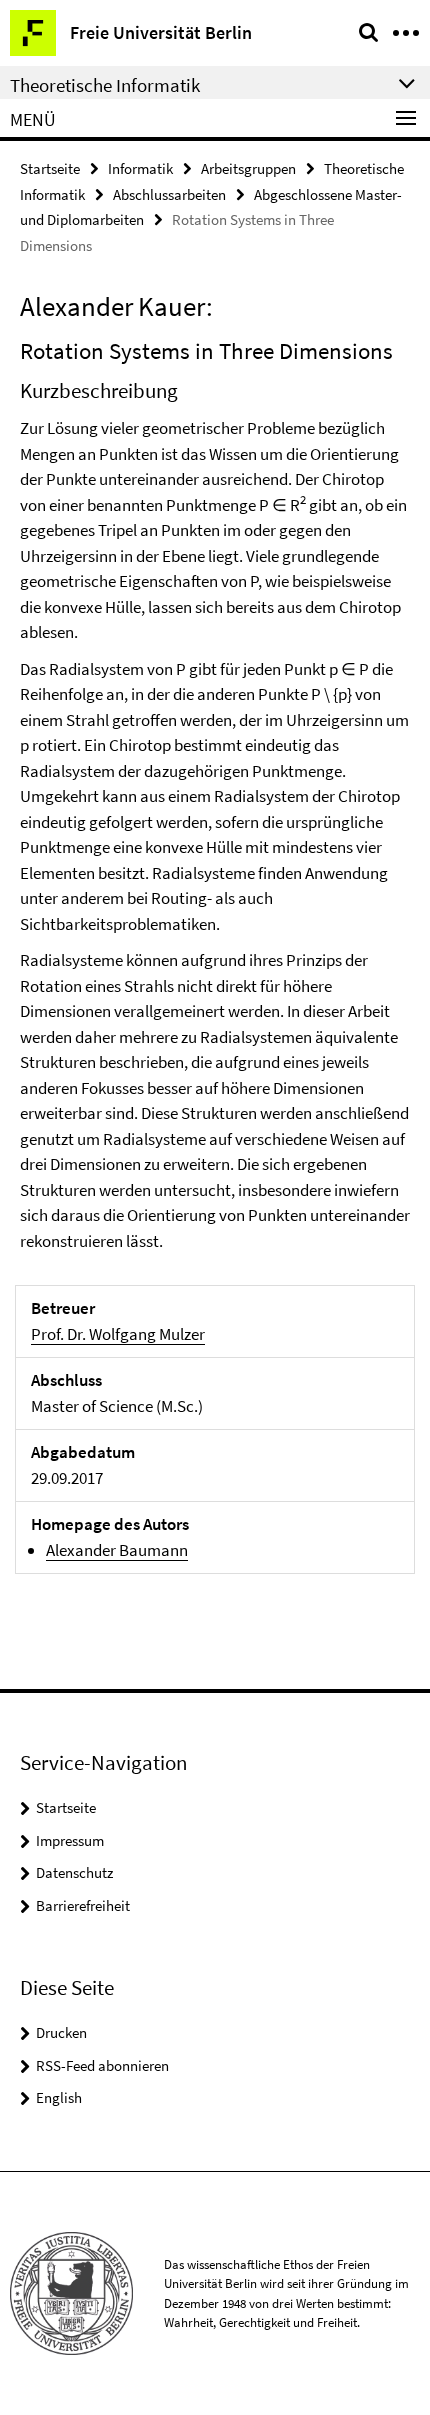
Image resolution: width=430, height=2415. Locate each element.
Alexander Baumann (117, 1550)
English (59, 2097)
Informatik (140, 168)
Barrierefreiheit (83, 1905)
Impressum (70, 1840)
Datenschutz (74, 1872)
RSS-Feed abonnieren (102, 2065)
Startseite (50, 168)
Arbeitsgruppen (248, 168)
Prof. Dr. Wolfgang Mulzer (118, 1334)
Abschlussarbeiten (169, 194)
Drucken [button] (61, 2032)
